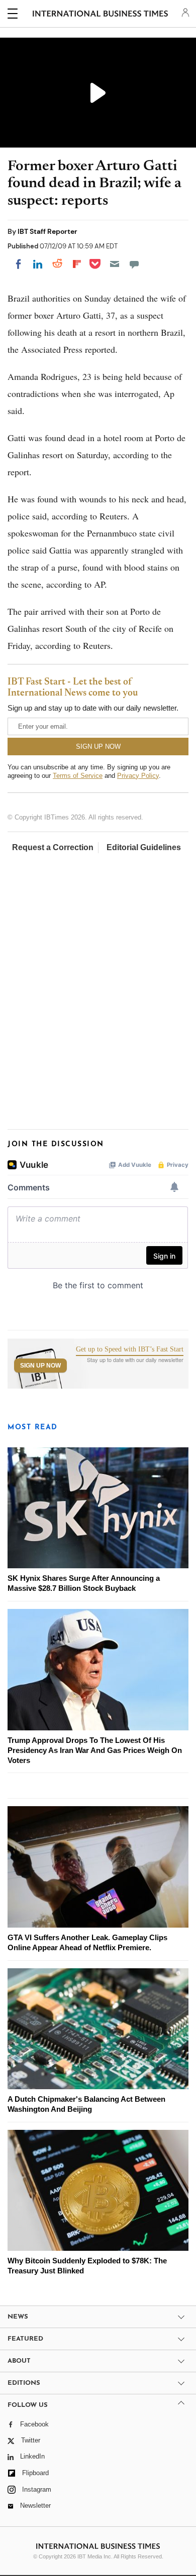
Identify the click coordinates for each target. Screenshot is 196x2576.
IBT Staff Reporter (47, 231)
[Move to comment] (134, 264)
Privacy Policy (138, 776)
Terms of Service (78, 776)
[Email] (115, 264)
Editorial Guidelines (144, 847)
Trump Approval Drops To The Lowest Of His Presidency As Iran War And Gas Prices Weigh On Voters (95, 1750)
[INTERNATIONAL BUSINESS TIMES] (100, 15)
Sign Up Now (40, 1366)
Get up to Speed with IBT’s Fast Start (130, 1349)
